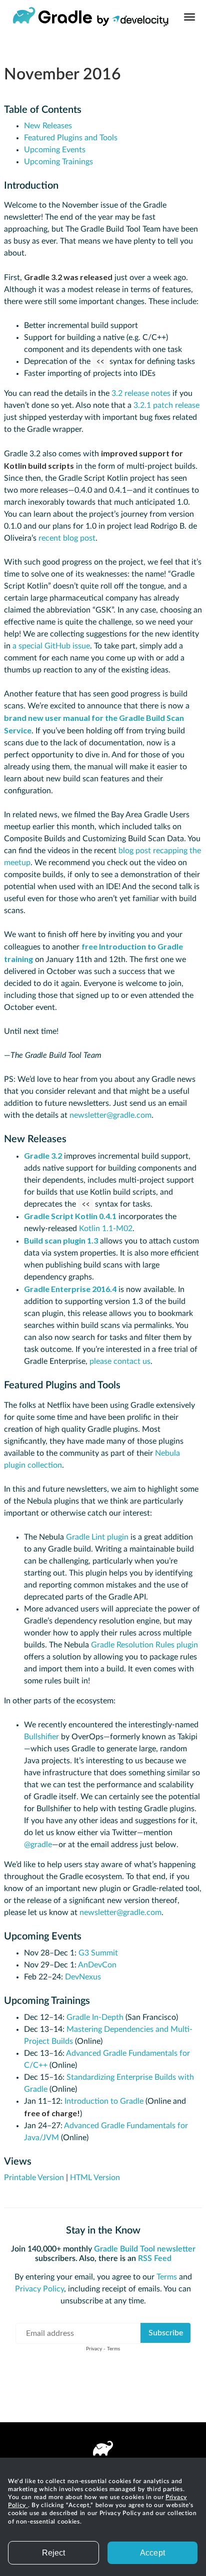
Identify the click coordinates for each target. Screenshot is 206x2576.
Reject (54, 2553)
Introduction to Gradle (104, 2101)
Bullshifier (41, 1737)
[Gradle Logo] (52, 17)
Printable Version (34, 2178)
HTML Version (95, 2178)
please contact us (120, 1361)
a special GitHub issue (51, 646)
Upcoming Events (55, 150)
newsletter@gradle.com (110, 1115)
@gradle (38, 1845)
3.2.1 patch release (166, 405)
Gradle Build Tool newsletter (145, 2249)
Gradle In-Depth (95, 2017)
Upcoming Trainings (58, 162)
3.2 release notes (141, 393)
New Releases (48, 126)
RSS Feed (155, 2258)
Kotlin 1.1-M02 (106, 1229)
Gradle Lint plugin (97, 1537)
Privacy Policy (39, 2289)
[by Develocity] (133, 23)
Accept (152, 2553)
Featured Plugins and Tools (71, 138)
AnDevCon (97, 1965)
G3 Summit (98, 1953)
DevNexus (83, 1977)
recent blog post (67, 538)
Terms (167, 2277)
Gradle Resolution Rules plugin (144, 1645)
